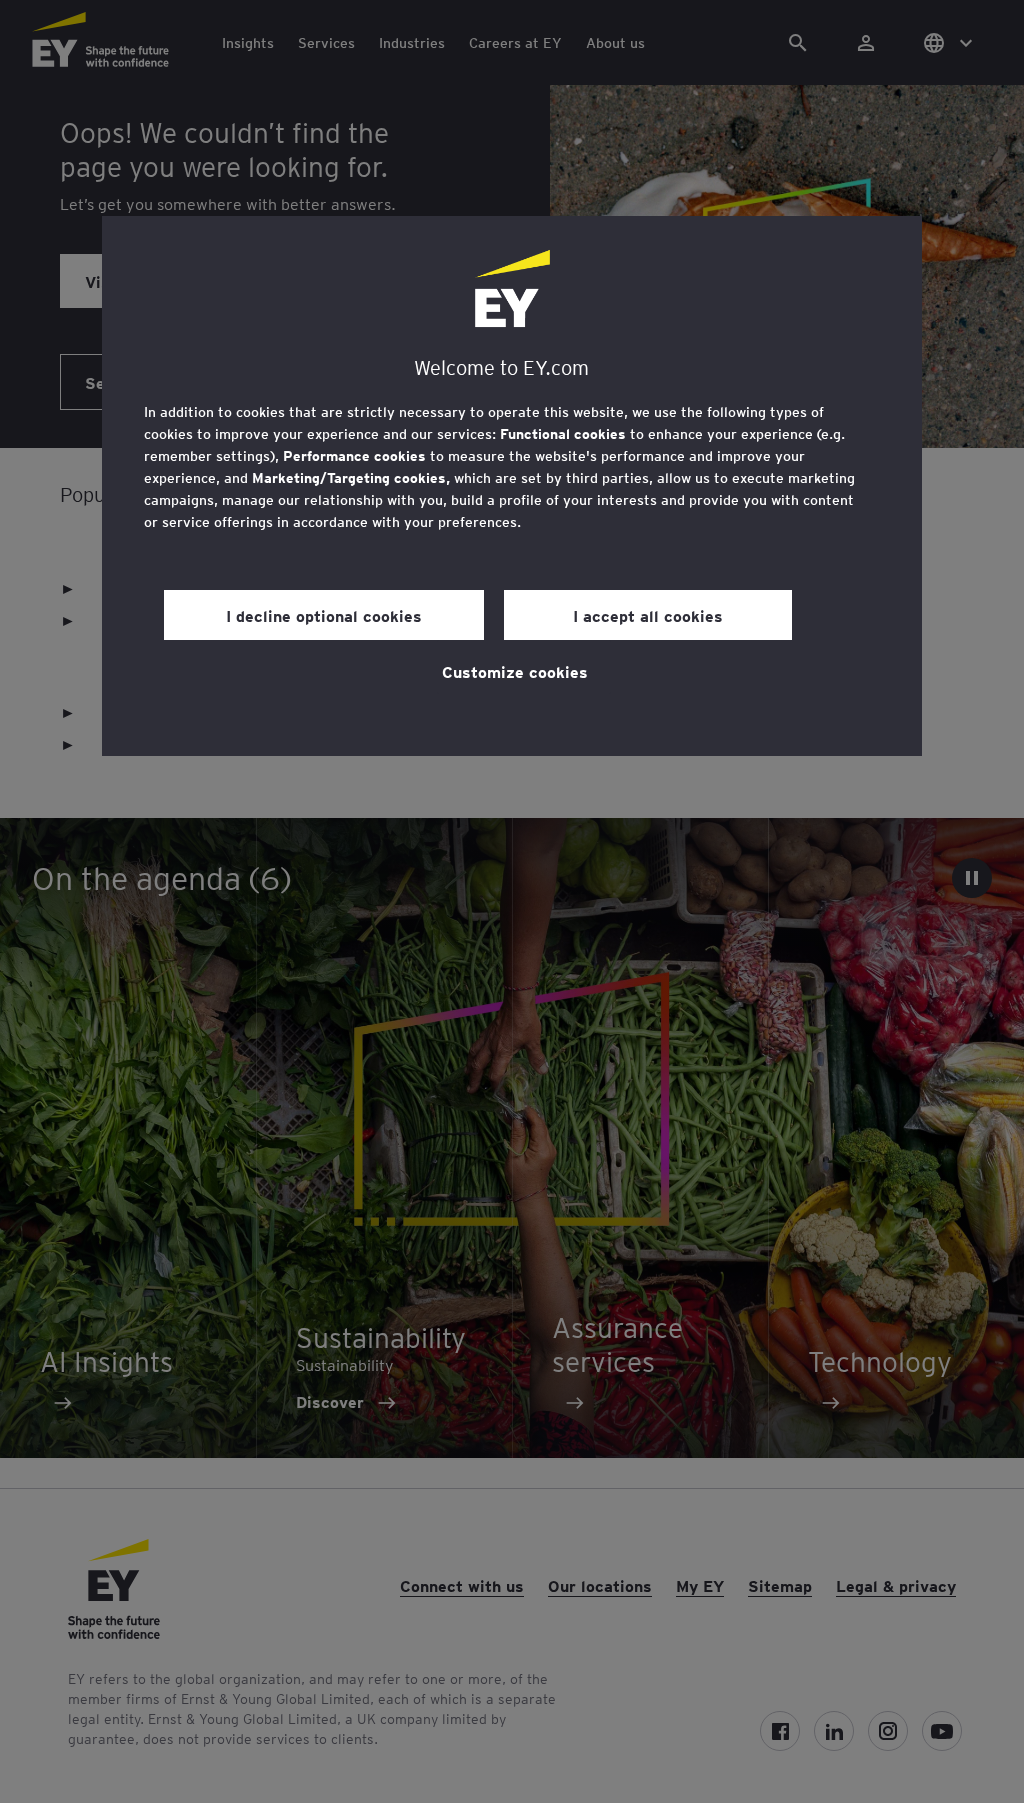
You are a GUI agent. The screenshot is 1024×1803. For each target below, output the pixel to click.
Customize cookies (515, 671)
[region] (512, 486)
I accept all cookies (648, 615)
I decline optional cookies (324, 615)
